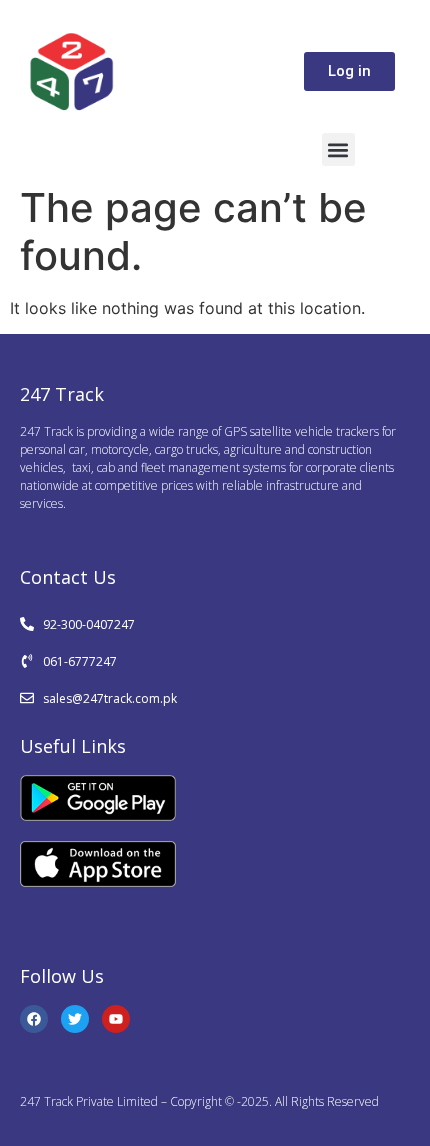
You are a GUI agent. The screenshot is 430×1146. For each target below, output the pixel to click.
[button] (338, 149)
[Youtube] (116, 1019)
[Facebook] (34, 1019)
